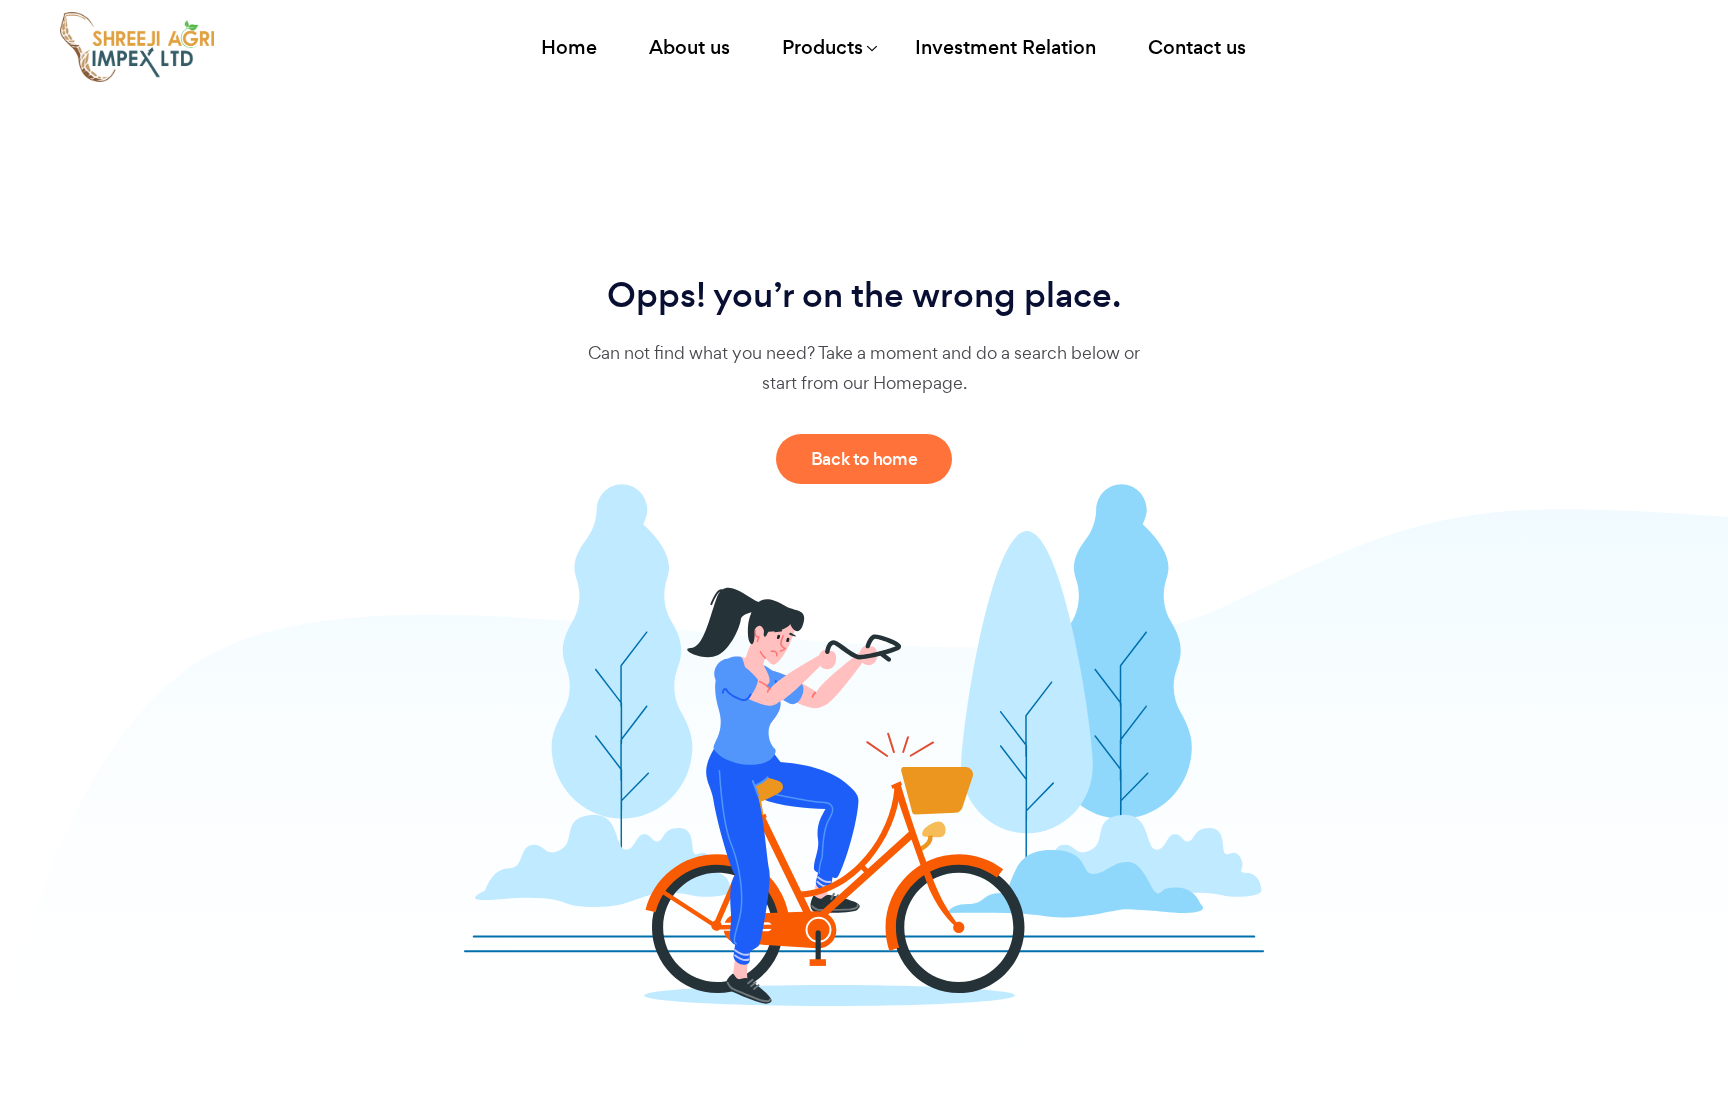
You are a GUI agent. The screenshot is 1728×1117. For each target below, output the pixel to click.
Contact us (1197, 47)
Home (569, 47)
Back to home (864, 459)
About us (689, 47)
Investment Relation (1005, 47)
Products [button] (822, 47)
